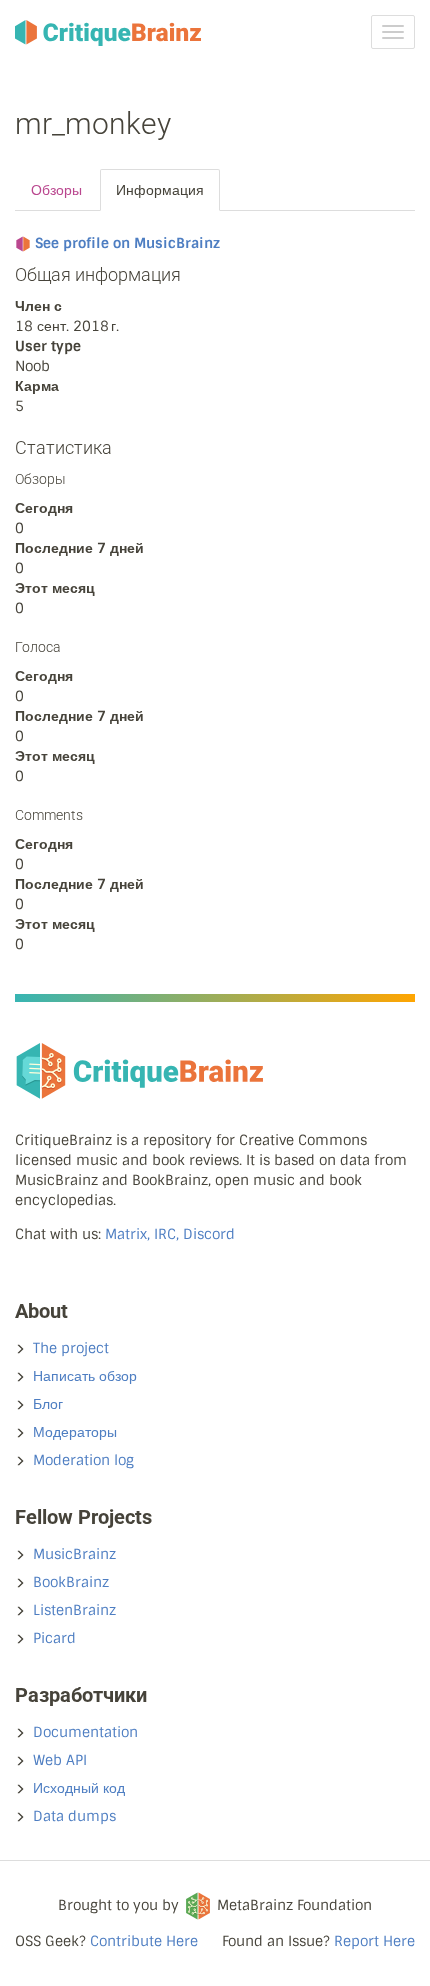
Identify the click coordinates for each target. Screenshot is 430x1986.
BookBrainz (71, 1582)
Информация (160, 190)
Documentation (85, 1732)
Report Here (374, 1941)
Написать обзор (85, 1376)
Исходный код (79, 1788)
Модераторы (75, 1432)
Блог (48, 1404)
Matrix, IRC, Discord (170, 1234)
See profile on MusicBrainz (127, 243)
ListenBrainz (74, 1610)
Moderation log (83, 1460)
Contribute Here (144, 1941)
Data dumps (74, 1816)
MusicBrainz (74, 1554)
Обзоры (56, 190)
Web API (60, 1760)
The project (71, 1348)
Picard (54, 1638)
